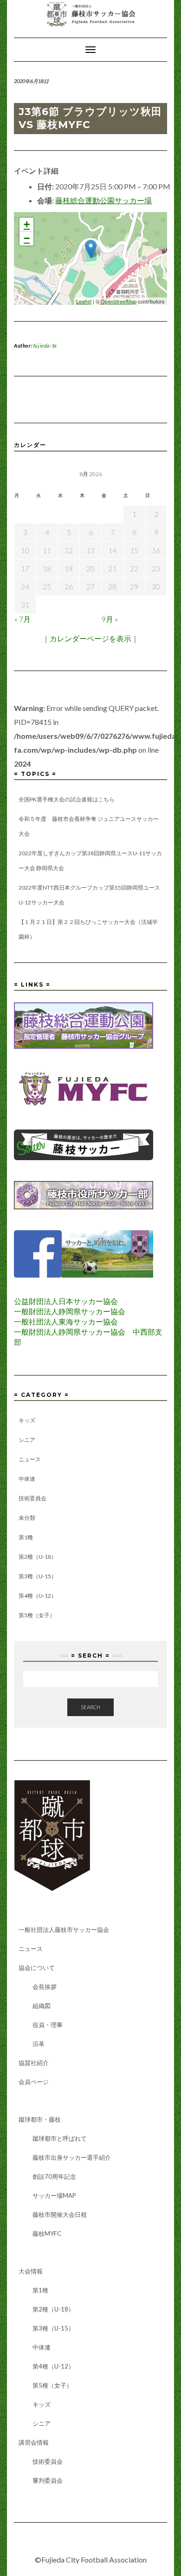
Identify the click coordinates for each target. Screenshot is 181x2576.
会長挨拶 (45, 1987)
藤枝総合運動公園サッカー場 (103, 200)
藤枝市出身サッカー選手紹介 (72, 2157)
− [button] (27, 238)
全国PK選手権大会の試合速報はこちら (67, 799)
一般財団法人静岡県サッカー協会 (70, 1311)
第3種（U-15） (38, 1576)
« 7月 (23, 619)
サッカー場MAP (54, 2195)
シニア (27, 1440)
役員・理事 (48, 2025)
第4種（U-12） (38, 1596)
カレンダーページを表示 (90, 638)
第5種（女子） (37, 1615)
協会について (37, 1968)
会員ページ (34, 2082)
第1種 (26, 1537)
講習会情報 (34, 2442)
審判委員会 (48, 2480)
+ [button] (27, 224)
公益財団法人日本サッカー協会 (66, 1301)
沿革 (39, 2044)
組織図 (42, 2006)
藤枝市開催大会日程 (60, 2214)
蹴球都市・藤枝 (40, 2119)
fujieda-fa (45, 345)
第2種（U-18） (38, 1557)
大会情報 (31, 2271)
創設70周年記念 (54, 2176)
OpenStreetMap (119, 301)
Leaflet (84, 301)
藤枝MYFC (47, 2234)
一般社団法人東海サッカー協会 (66, 1321)
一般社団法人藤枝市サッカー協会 (64, 1930)
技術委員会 (32, 1498)
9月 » (110, 619)
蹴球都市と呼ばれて (60, 2138)
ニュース (30, 1459)
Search (90, 1707)
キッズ (27, 1420)
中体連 (27, 1479)
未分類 (27, 1518)
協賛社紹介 (34, 2063)
